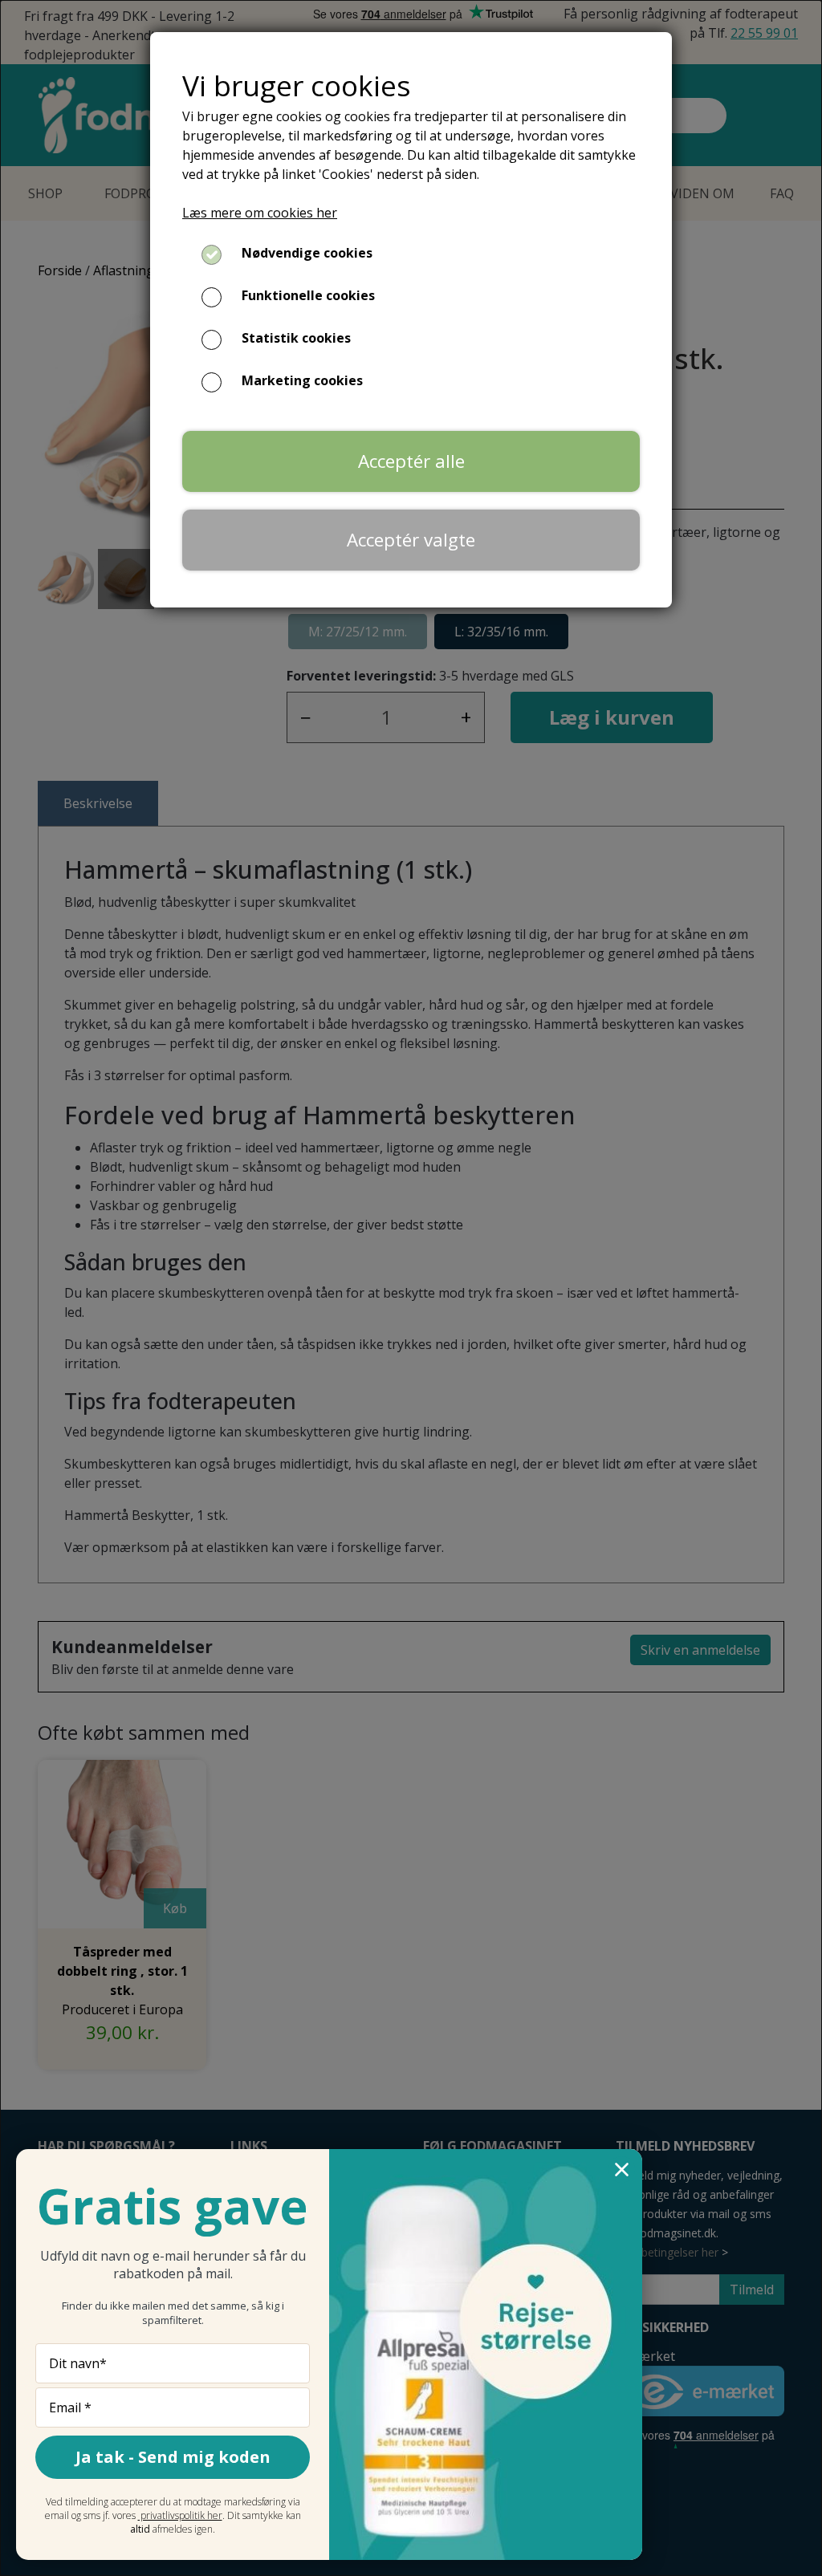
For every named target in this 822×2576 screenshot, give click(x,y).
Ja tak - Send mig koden (173, 2457)
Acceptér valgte (411, 540)
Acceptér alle (411, 461)
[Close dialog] (622, 2170)
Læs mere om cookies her (260, 213)
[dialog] (411, 1288)
